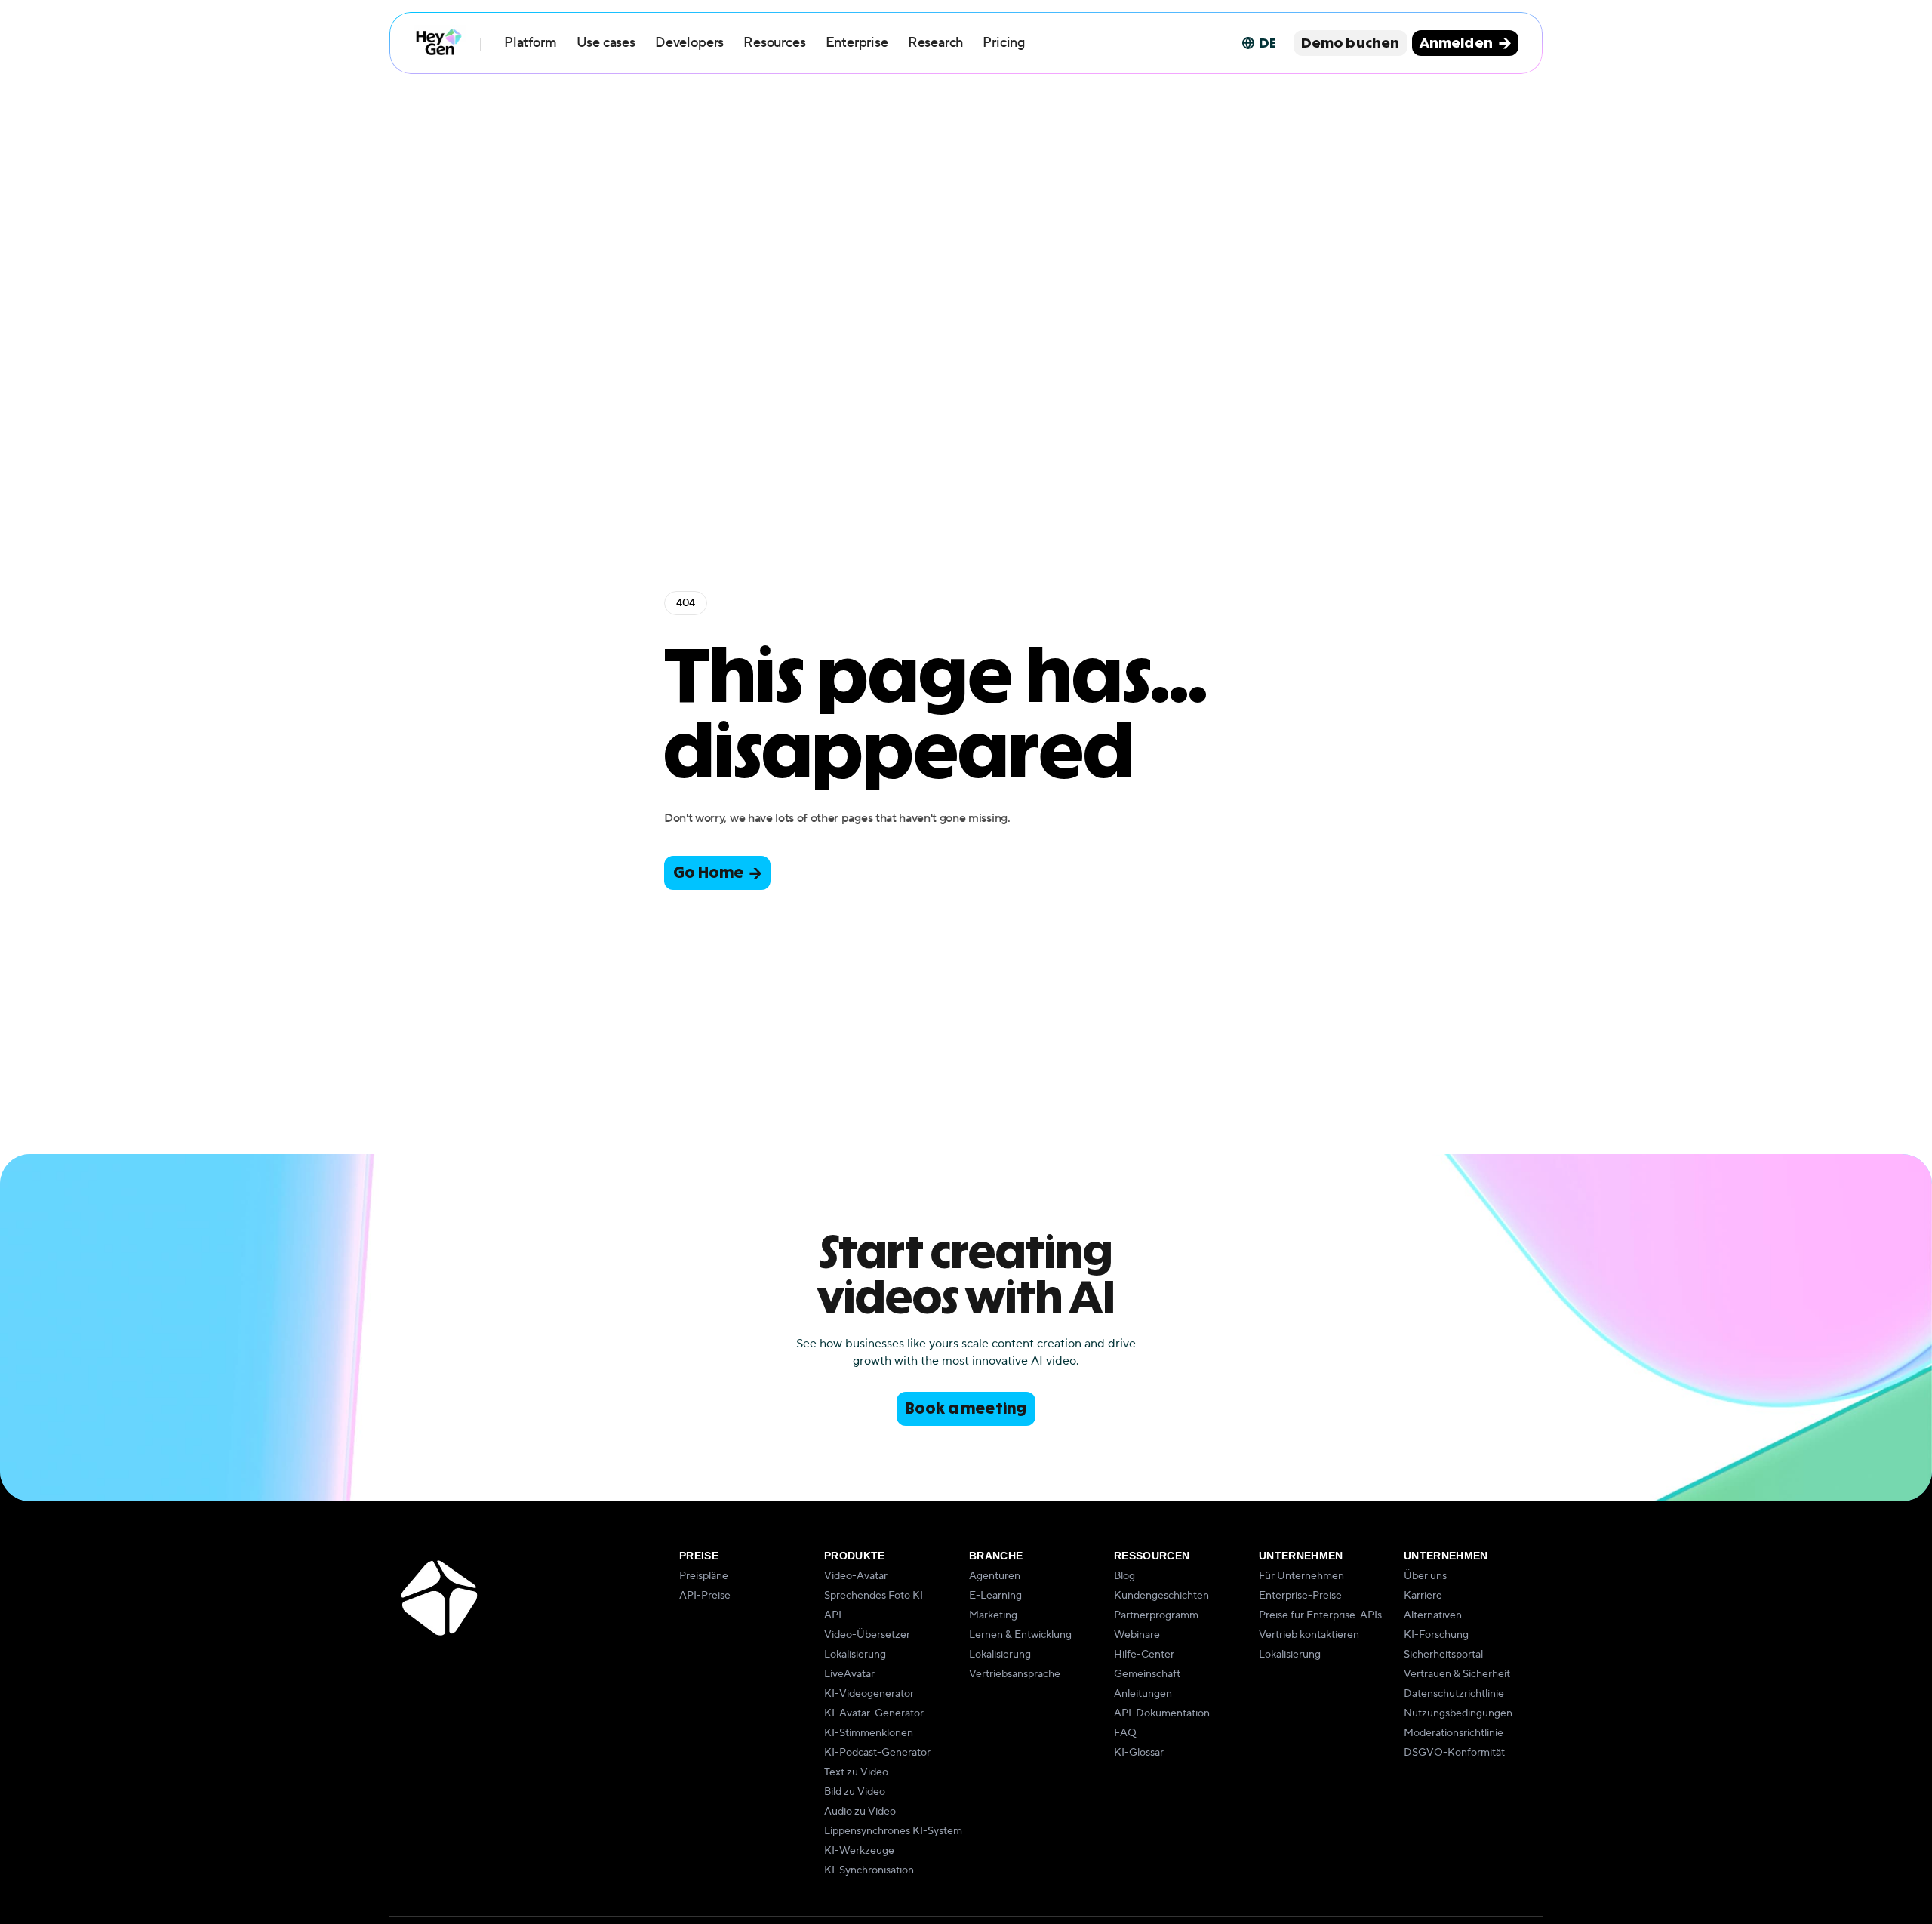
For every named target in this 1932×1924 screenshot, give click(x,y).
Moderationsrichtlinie (1454, 1733)
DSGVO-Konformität (1454, 1753)
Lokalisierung (855, 1655)
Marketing (993, 1615)
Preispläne (704, 1576)
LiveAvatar (849, 1674)
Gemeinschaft (1147, 1674)
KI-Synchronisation (869, 1870)
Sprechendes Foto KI (874, 1596)
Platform (531, 43)
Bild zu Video (855, 1792)
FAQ (1125, 1733)
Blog (1124, 1576)
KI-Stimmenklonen (869, 1733)
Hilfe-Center (1144, 1655)
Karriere (1423, 1596)
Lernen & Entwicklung (1020, 1635)
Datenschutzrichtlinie (1454, 1694)
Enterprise (857, 43)
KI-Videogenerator (869, 1694)
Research (936, 43)
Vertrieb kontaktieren (1309, 1635)
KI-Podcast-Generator (877, 1753)
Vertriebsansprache (1015, 1674)
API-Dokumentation (1162, 1713)
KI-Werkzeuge (859, 1851)
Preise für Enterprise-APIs (1320, 1615)
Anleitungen (1143, 1694)
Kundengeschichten (1161, 1596)
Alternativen (1433, 1615)
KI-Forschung (1436, 1635)
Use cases (606, 43)
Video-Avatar (856, 1576)
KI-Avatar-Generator (874, 1713)
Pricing (1004, 43)
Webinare (1137, 1635)
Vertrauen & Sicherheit (1457, 1674)
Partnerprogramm (1156, 1615)
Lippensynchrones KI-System (893, 1831)
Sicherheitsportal (1443, 1655)
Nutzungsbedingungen (1458, 1713)
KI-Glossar (1139, 1753)
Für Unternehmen (1301, 1576)
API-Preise (705, 1596)
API (833, 1615)
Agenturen (995, 1576)
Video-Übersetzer (867, 1635)
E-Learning (995, 1596)
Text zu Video (856, 1772)
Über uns (1425, 1576)
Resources (774, 43)
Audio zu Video (860, 1812)
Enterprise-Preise (1300, 1596)
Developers (689, 43)
